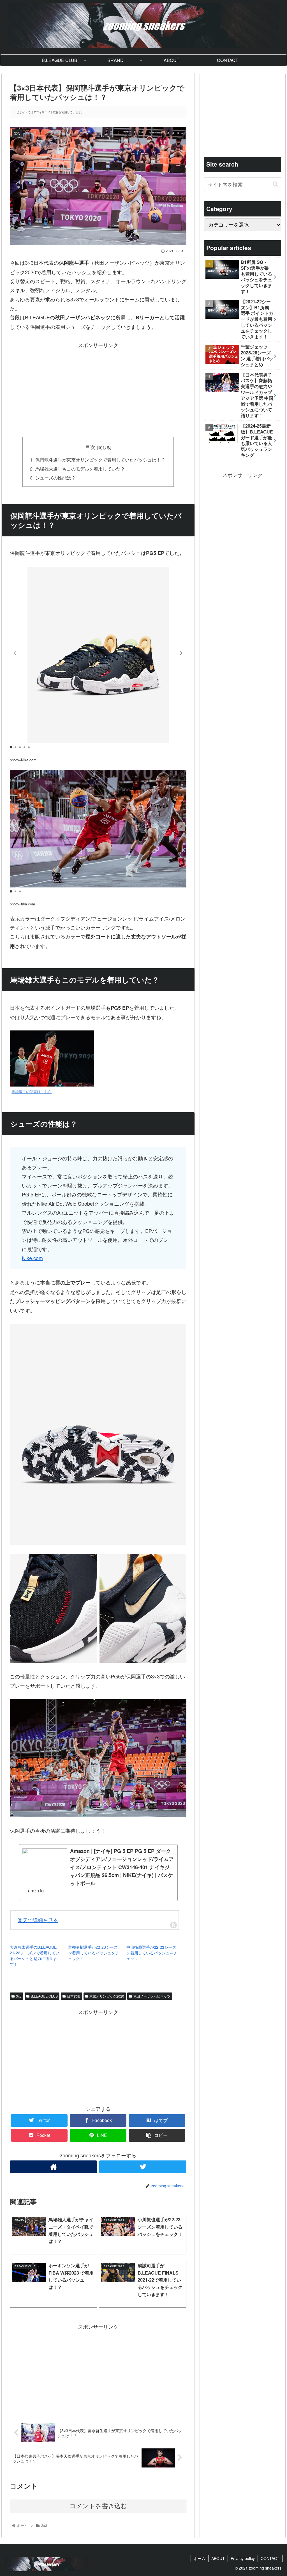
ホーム (200, 2558)
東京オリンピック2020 (107, 1996)
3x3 (19, 1996)
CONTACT (270, 2558)
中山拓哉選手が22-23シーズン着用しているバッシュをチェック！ (152, 1953)
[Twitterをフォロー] (143, 2167)
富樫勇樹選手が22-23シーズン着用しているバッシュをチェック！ (94, 1953)
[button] (181, 653)
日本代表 (74, 1996)
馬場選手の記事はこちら (32, 1092)
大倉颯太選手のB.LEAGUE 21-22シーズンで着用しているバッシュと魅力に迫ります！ (35, 1955)
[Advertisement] (98, 389)
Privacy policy (243, 2558)
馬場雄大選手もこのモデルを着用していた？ (80, 469)
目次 (90, 447)
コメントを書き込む (98, 2506)
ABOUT (218, 2558)
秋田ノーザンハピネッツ (152, 1996)
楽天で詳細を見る (38, 1920)
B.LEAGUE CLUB (44, 1996)
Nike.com (32, 1258)
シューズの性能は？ (55, 478)
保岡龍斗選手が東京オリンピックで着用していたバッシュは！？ (100, 460)
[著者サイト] (53, 2167)
